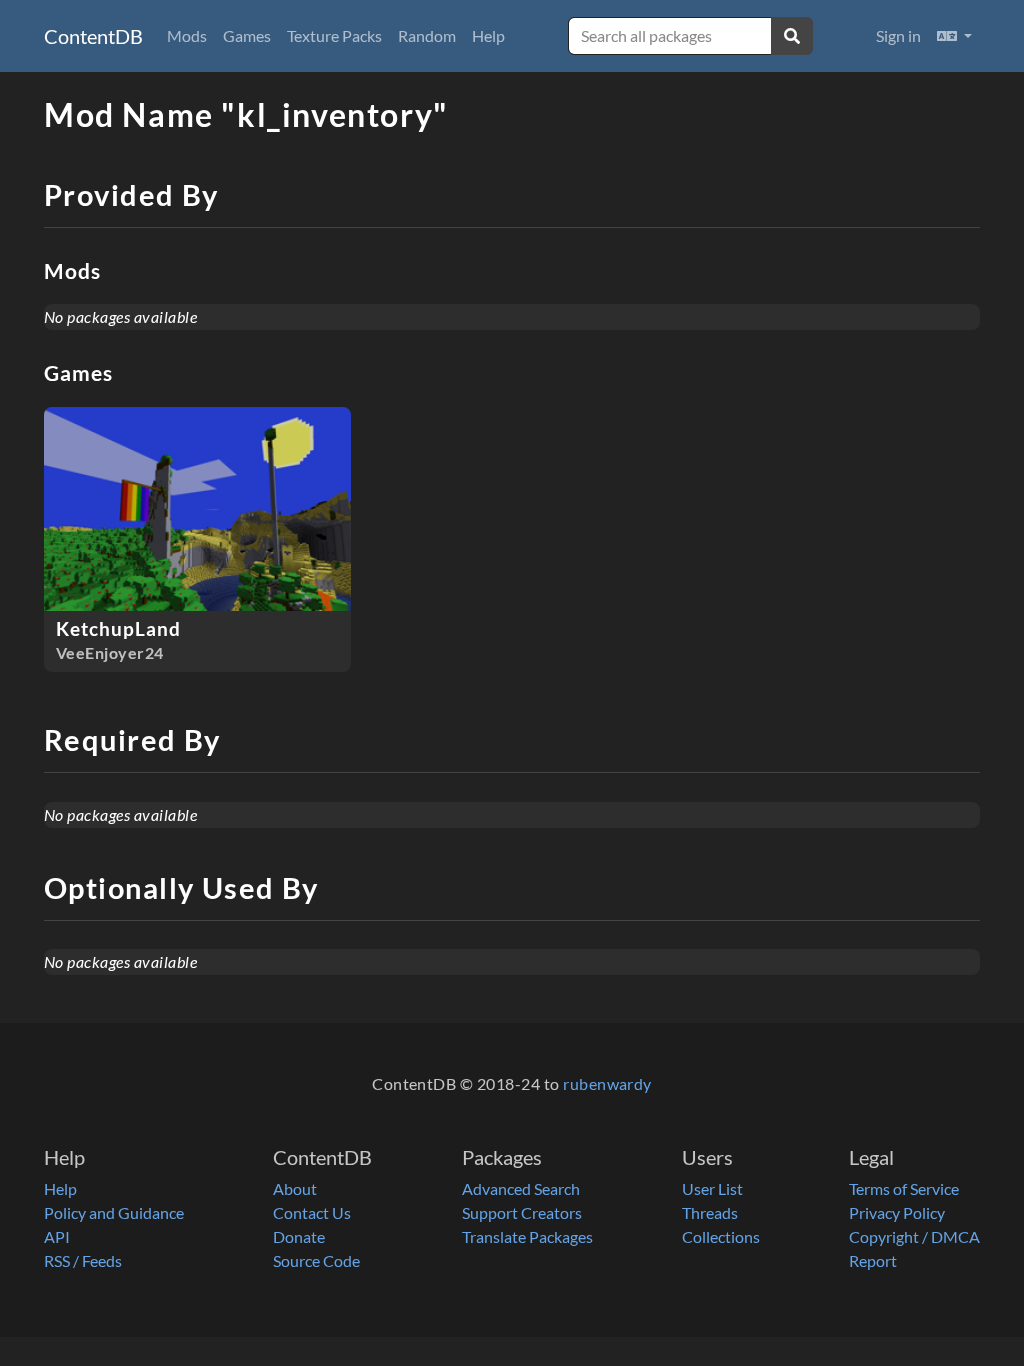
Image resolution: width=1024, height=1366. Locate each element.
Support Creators (522, 1212)
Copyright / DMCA (914, 1236)
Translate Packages (527, 1236)
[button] (954, 36)
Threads (710, 1212)
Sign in (898, 35)
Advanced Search (521, 1188)
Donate (299, 1236)
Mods (187, 35)
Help (488, 35)
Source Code (316, 1260)
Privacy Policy (897, 1212)
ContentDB (93, 36)
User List (712, 1188)
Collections (721, 1236)
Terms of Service (904, 1188)
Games (247, 35)
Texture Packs (334, 35)
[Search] (792, 36)
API (57, 1236)
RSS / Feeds (83, 1260)
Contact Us (312, 1212)
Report (873, 1260)
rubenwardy (607, 1083)
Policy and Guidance (114, 1212)
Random (427, 35)
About (295, 1188)
